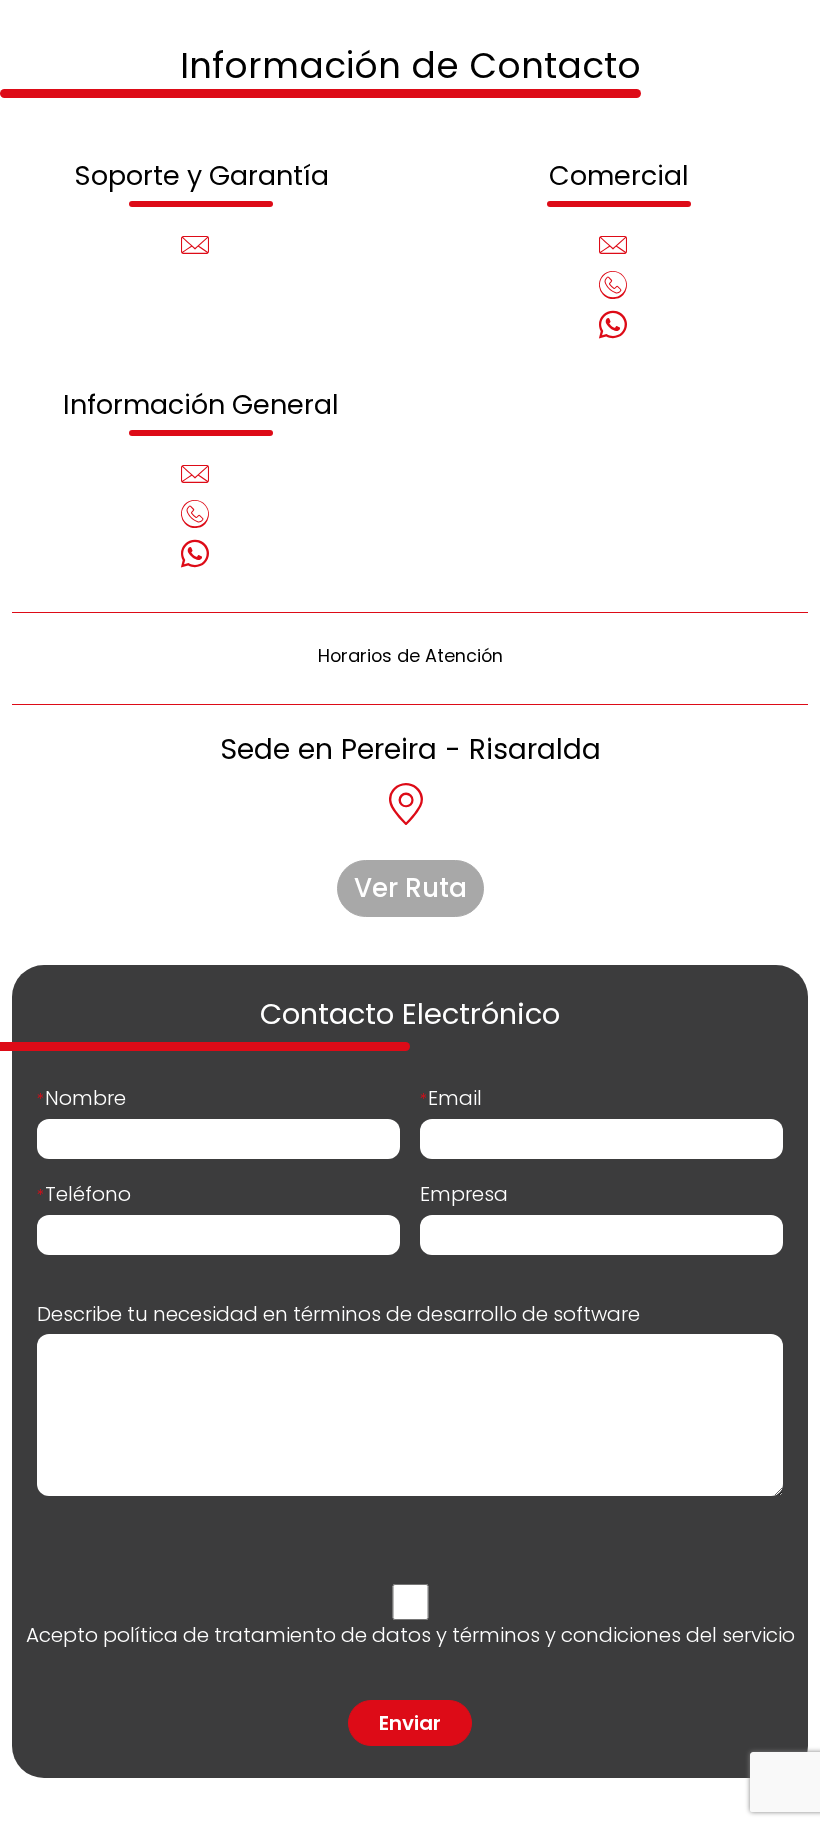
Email (451, 1098)
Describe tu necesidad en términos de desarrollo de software (338, 1314)
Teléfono (84, 1194)
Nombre (81, 1098)
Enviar (410, 1723)
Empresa (464, 1194)
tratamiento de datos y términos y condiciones (447, 1635)
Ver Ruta (410, 888)
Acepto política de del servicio (410, 1635)
